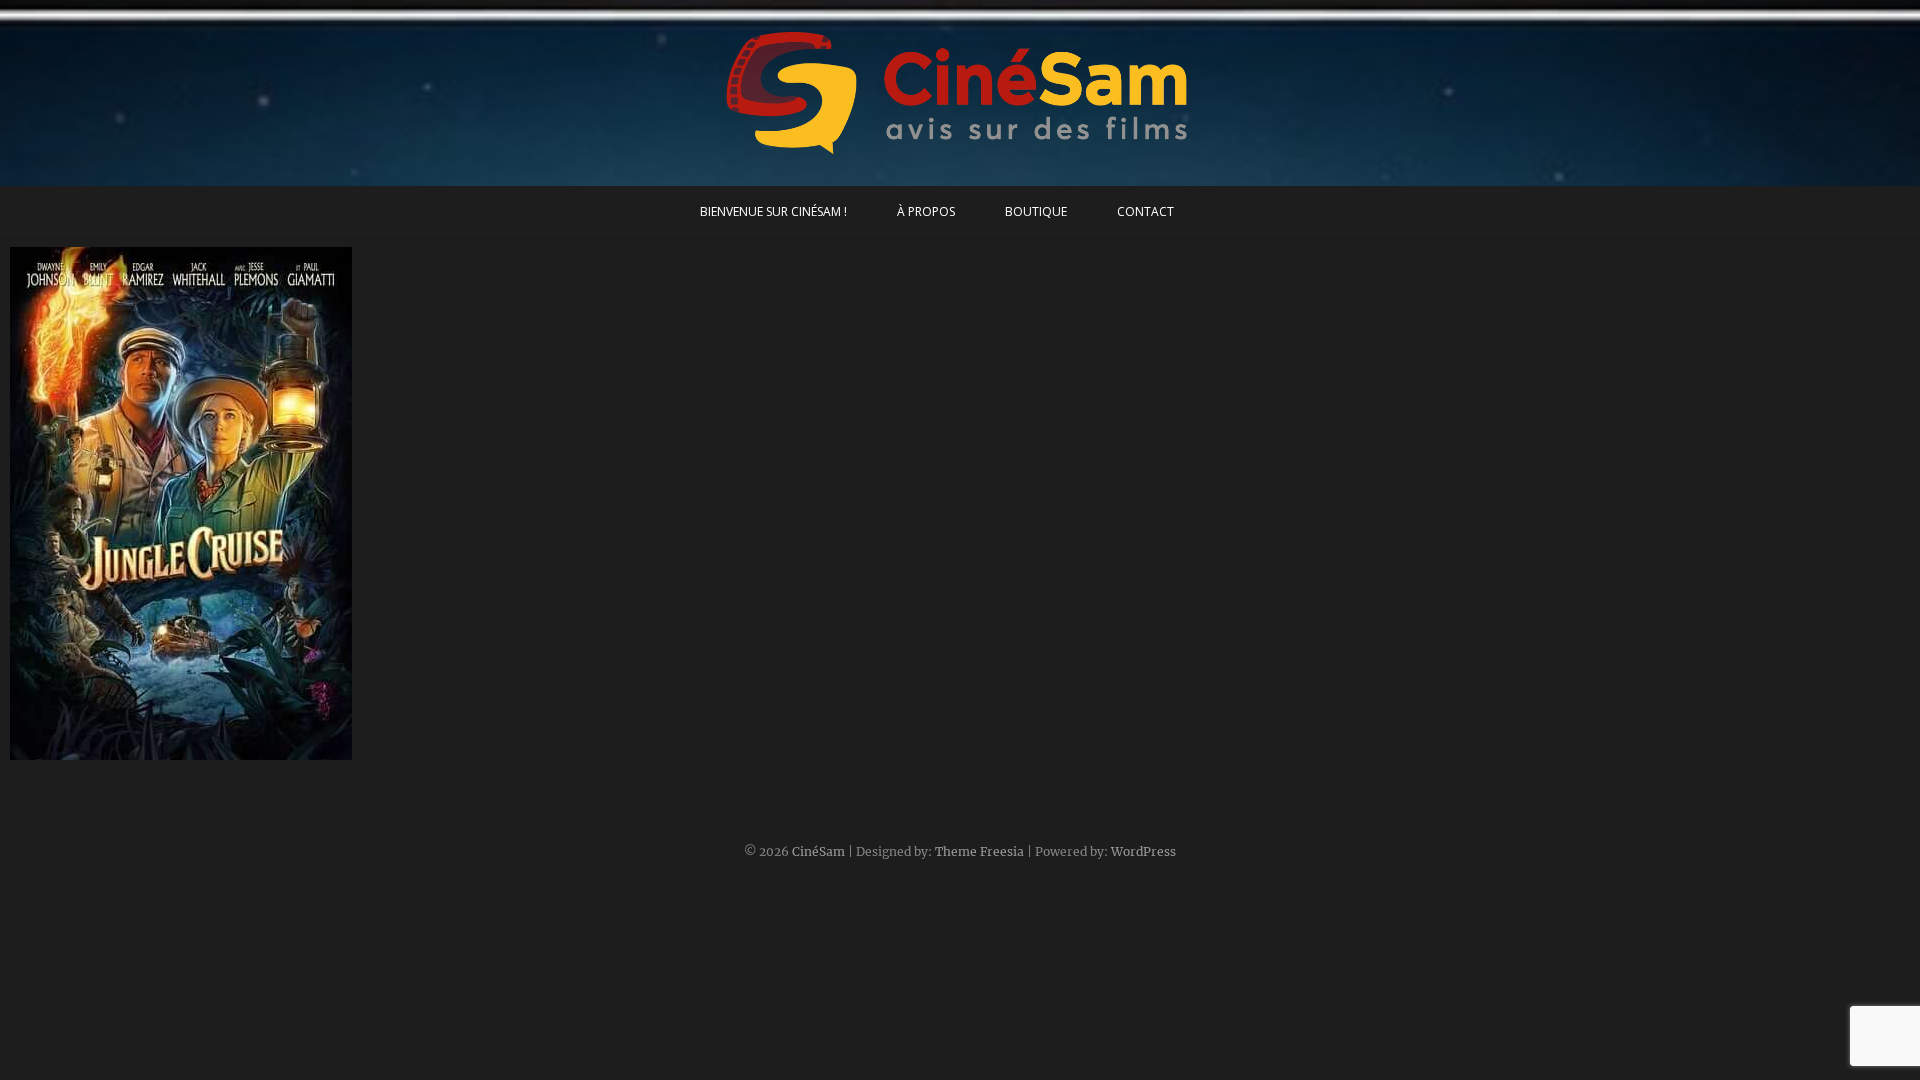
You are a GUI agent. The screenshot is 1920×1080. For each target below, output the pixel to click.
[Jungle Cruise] (244, 503)
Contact (1145, 211)
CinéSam (818, 851)
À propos (926, 211)
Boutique (1036, 211)
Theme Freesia (979, 851)
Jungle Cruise (78, 750)
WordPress (1143, 851)
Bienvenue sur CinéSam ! (773, 211)
